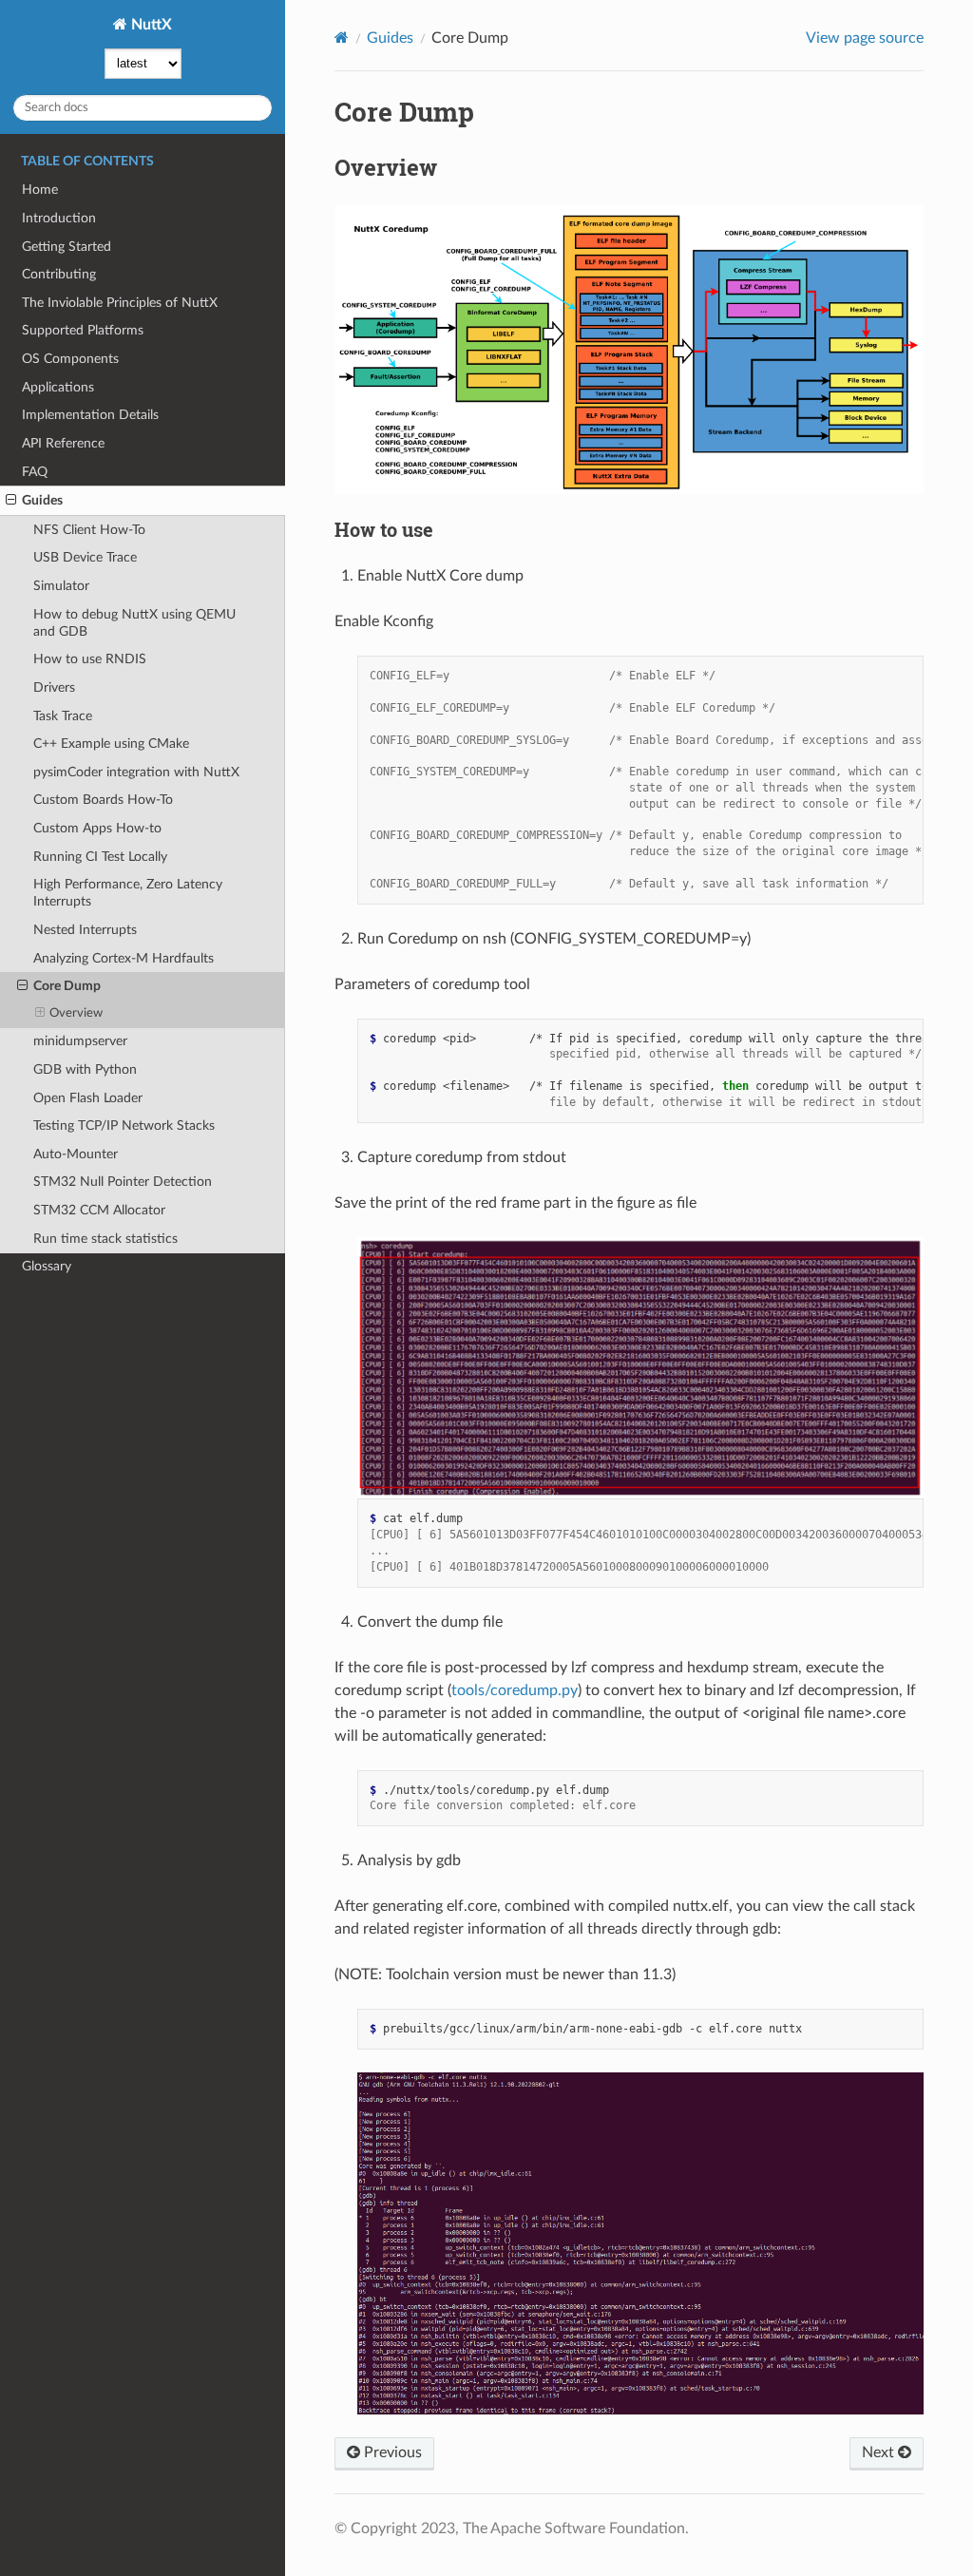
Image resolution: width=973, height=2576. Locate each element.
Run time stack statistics (105, 1239)
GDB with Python (85, 1069)
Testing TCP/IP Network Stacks (124, 1126)
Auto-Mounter (76, 1154)
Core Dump (67, 986)
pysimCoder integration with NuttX (136, 772)
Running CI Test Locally (100, 857)
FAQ (35, 472)
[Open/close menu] (11, 501)
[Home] (342, 38)
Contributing (59, 274)
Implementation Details (90, 415)
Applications (58, 387)
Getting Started (67, 247)
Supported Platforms (83, 330)
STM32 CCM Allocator (99, 1210)
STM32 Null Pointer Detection (123, 1182)
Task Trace (63, 716)
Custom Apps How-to (97, 828)
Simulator (61, 586)
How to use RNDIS (90, 659)
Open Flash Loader (88, 1098)
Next (880, 2452)
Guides (42, 500)
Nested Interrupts (85, 930)
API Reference (63, 443)
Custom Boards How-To (103, 800)
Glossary (47, 1266)
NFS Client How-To (89, 530)
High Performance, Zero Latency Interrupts (128, 893)
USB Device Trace (85, 557)
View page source (865, 38)
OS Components (70, 359)
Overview (76, 1013)
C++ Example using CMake (111, 744)
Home (40, 190)
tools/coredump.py (515, 1690)
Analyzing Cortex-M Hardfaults (124, 958)
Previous (391, 2452)
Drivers (54, 687)
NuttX (150, 25)
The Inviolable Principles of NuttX (120, 303)
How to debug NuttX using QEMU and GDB (134, 623)
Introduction (59, 218)
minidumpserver (80, 1041)
